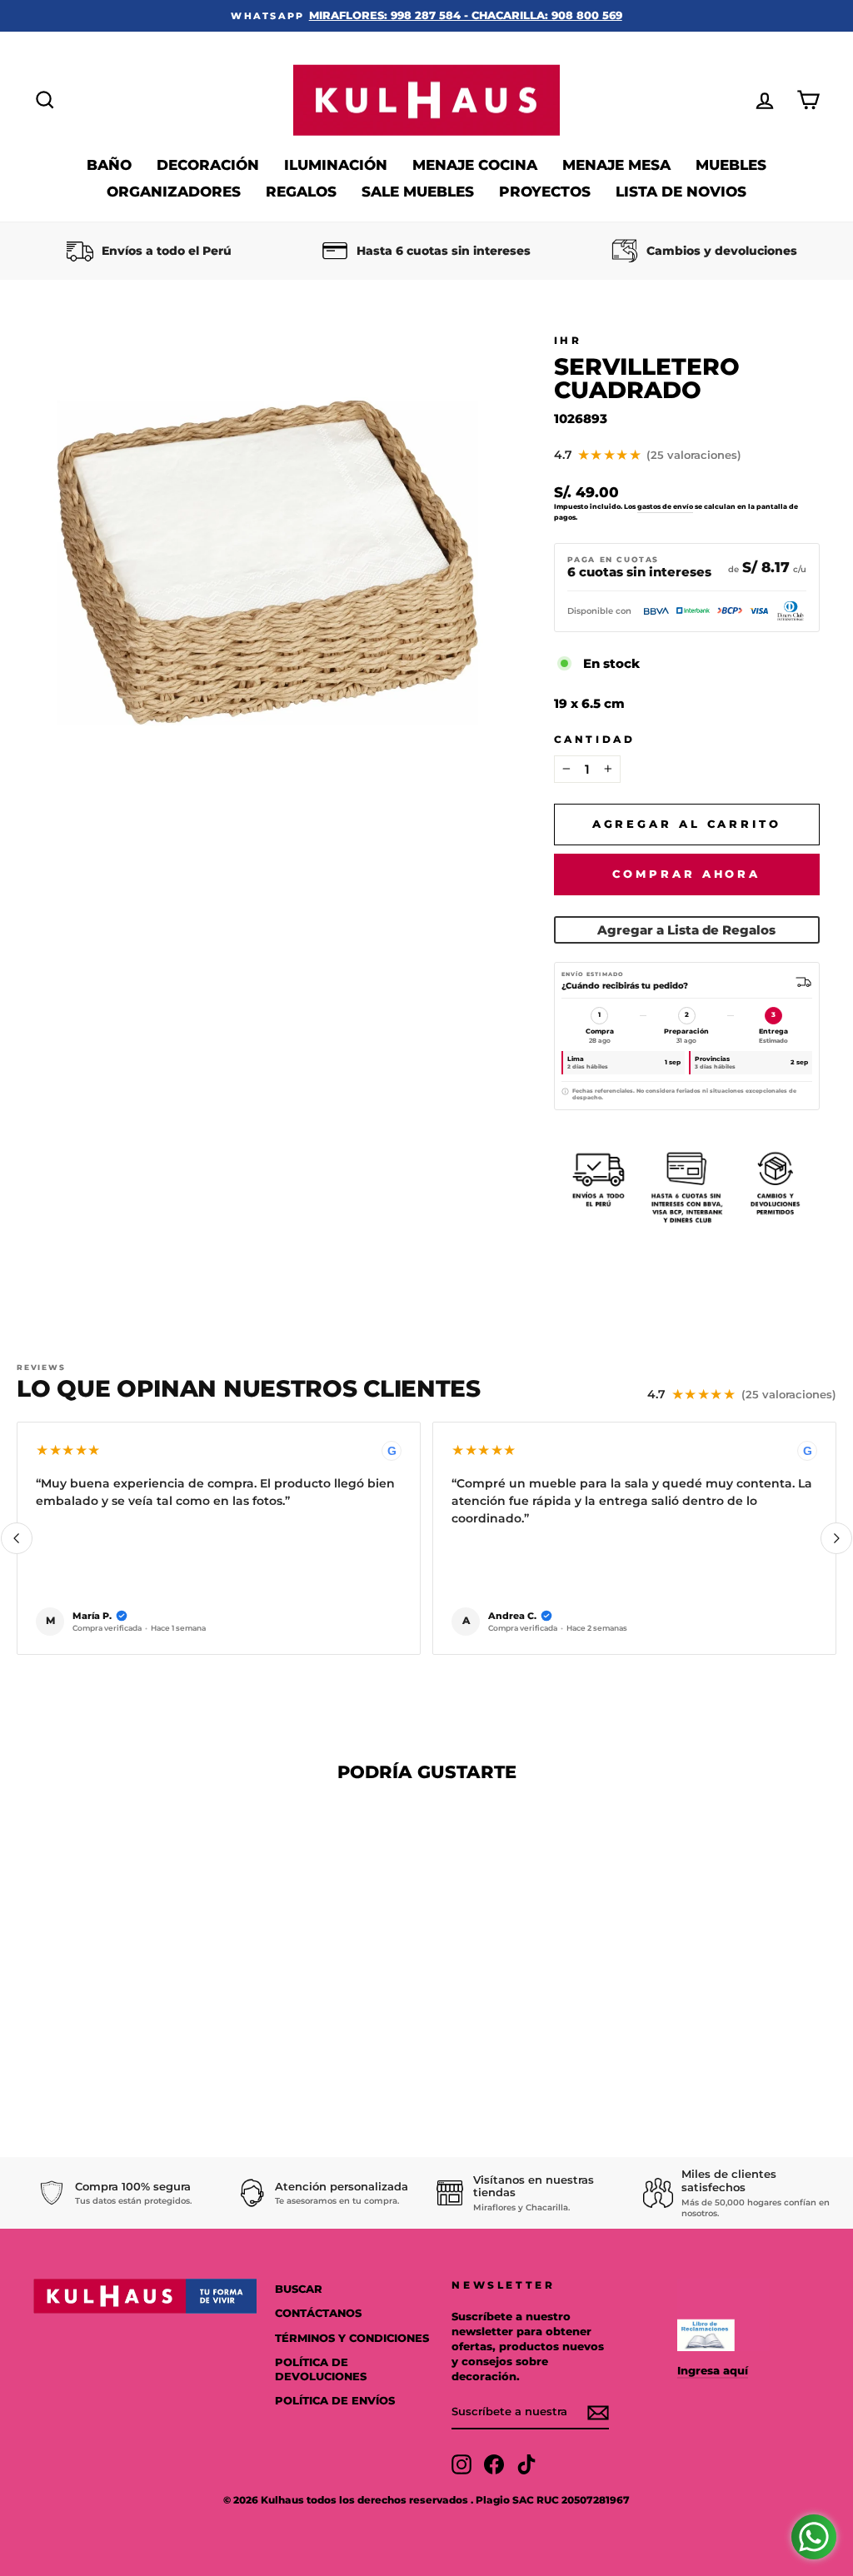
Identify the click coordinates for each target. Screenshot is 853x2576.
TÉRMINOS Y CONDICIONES (352, 2338)
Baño (109, 165)
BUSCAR (299, 2289)
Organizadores (174, 192)
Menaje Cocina (475, 165)
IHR (568, 340)
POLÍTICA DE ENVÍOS (335, 2401)
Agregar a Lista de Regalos (686, 930)
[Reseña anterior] (17, 1538)
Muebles (731, 165)
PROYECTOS (545, 192)
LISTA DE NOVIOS (681, 192)
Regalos (301, 192)
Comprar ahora (686, 874)
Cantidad (595, 739)
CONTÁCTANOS (318, 2313)
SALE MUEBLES (418, 192)
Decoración (208, 165)
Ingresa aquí (713, 2371)
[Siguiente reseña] (836, 1538)
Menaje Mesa (616, 165)
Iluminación (336, 165)
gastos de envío (665, 506)
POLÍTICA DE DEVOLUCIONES (321, 2370)
